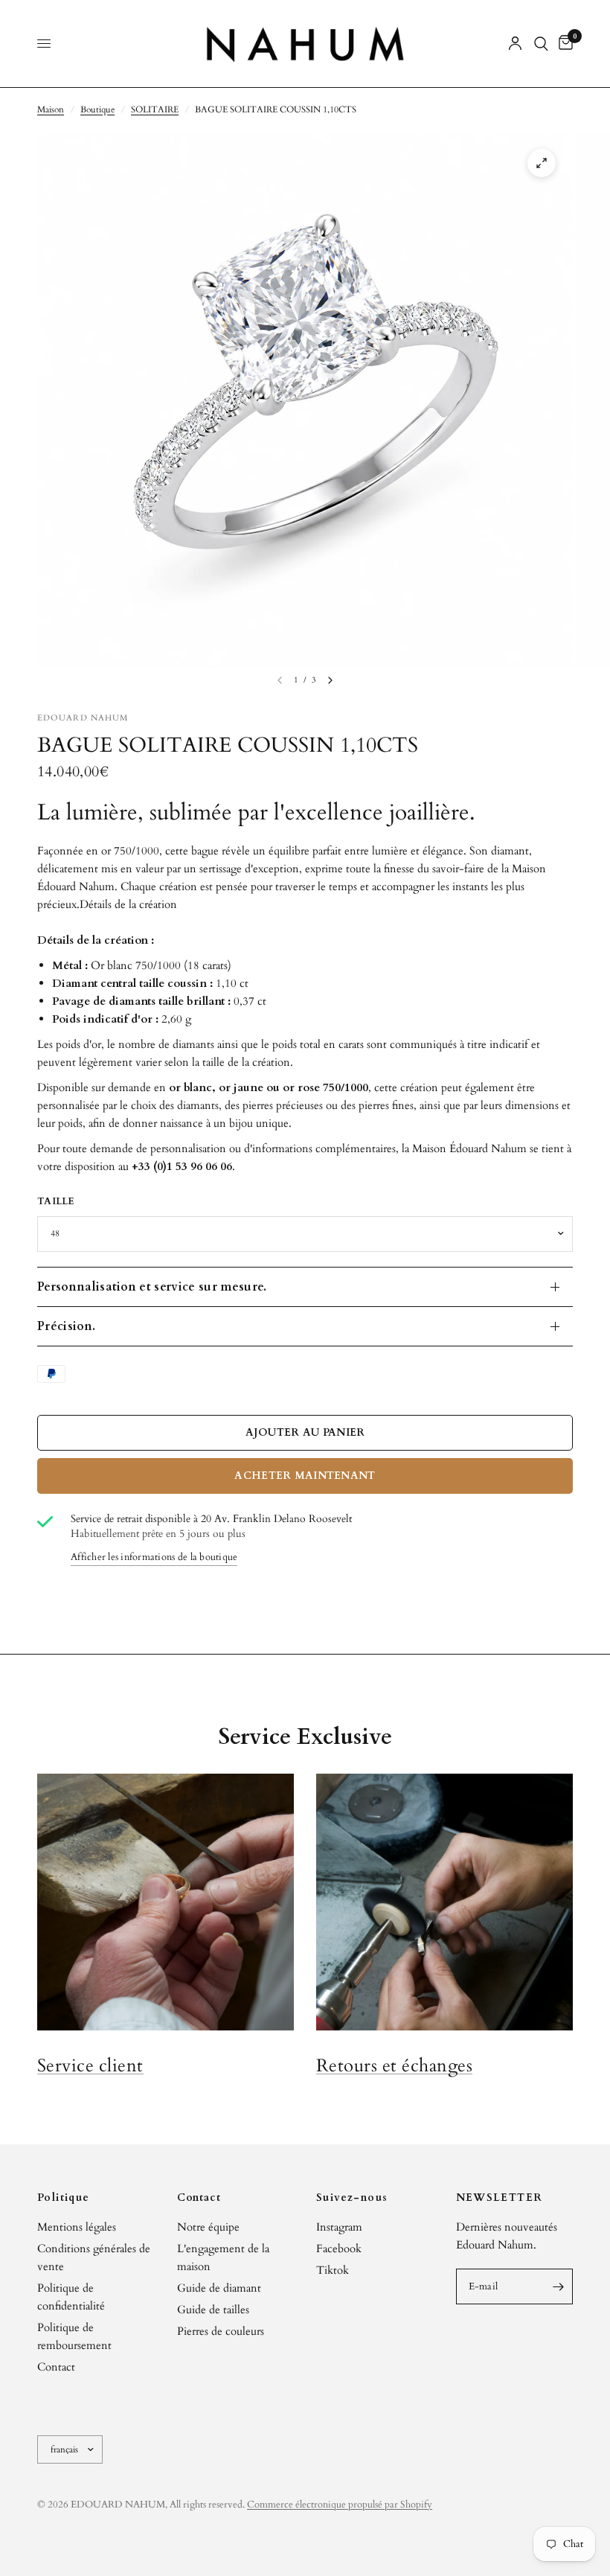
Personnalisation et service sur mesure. (152, 1287)
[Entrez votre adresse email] (558, 2286)
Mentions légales (77, 2227)
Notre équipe (208, 2227)
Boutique (97, 109)
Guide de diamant (219, 2288)
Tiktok (333, 2270)
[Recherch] (541, 44)
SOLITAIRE (155, 109)
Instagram (339, 2227)
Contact (56, 2367)
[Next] (330, 680)
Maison (51, 109)
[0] (563, 44)
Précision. (66, 1326)
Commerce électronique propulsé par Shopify (340, 2505)
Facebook (339, 2249)
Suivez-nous (352, 2198)
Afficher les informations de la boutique (154, 1557)
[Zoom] (542, 163)
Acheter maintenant (305, 1476)
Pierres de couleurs (221, 2331)
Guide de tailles (213, 2310)
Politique (64, 2198)
